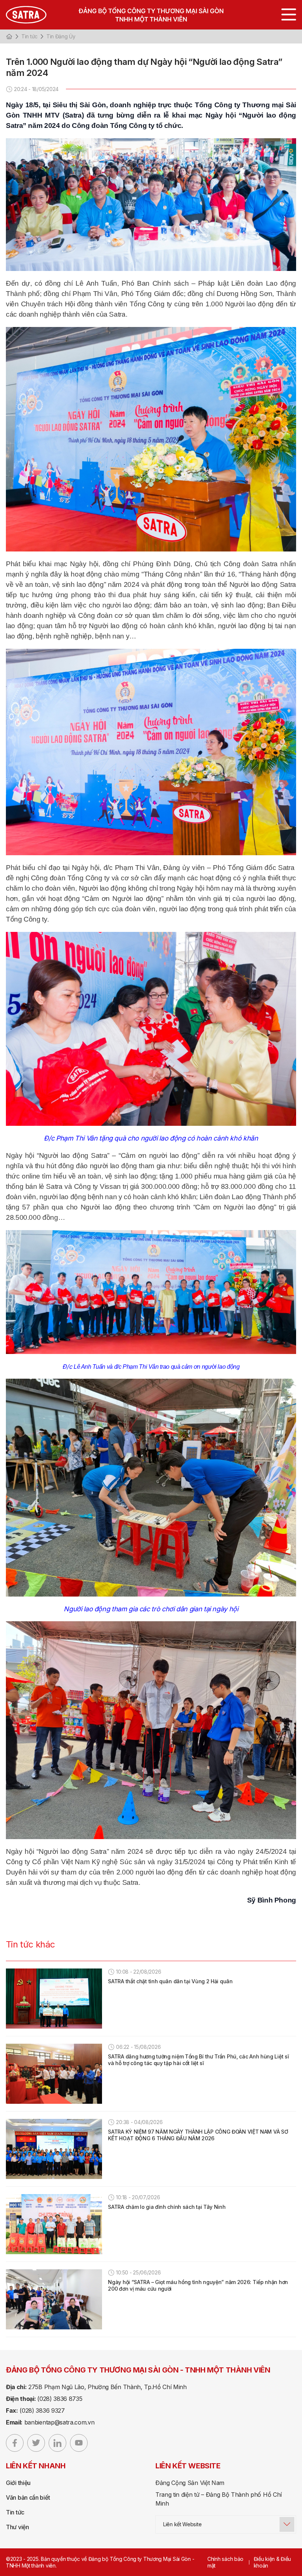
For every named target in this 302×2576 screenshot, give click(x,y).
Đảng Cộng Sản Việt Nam (190, 2483)
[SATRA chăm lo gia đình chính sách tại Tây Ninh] (54, 2224)
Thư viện (17, 2527)
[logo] (151, 15)
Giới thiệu (18, 2483)
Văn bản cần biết (28, 2497)
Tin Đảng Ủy (61, 36)
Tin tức (29, 36)
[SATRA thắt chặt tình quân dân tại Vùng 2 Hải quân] (54, 1999)
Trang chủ (9, 36)
